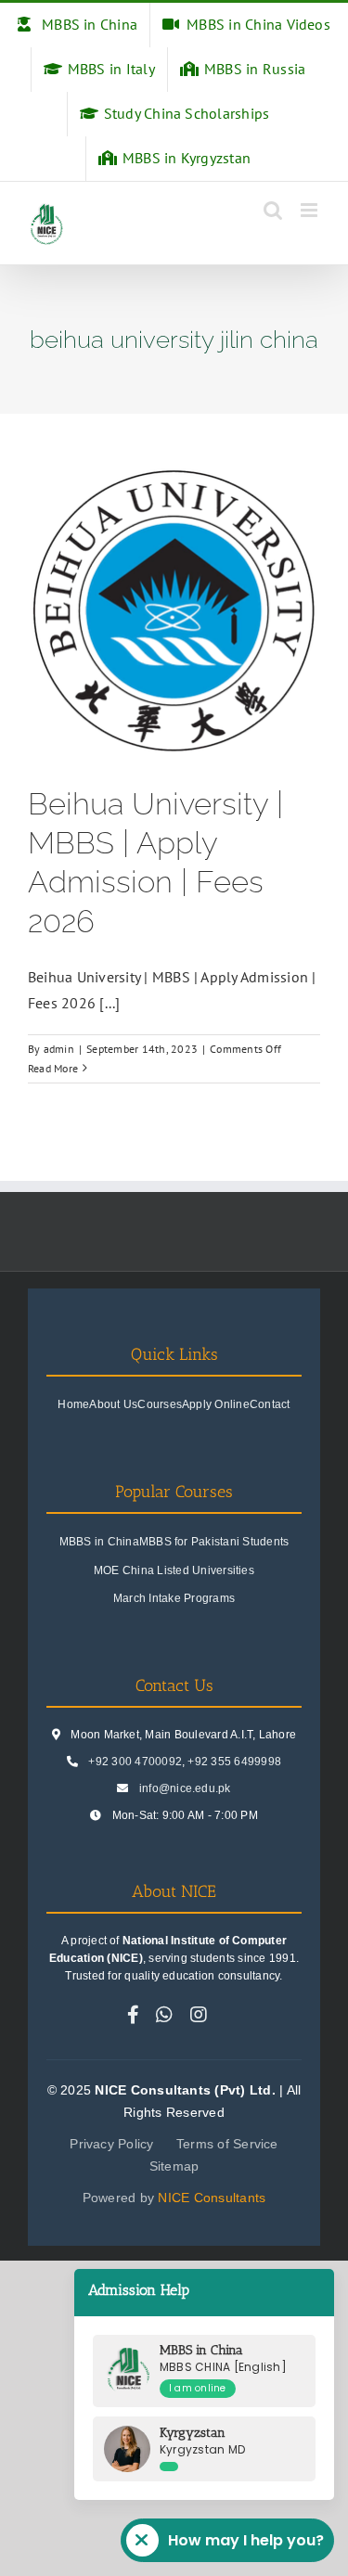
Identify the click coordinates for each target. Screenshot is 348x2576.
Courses (160, 1404)
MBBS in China (99, 1542)
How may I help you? (246, 2540)
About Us (113, 1404)
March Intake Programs (174, 1598)
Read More (53, 1068)
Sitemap (174, 2166)
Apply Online (216, 1404)
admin (59, 1049)
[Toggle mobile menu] (310, 210)
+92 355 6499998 (234, 1762)
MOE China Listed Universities (174, 1570)
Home (73, 1404)
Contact (270, 1404)
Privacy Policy (111, 2144)
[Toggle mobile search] (273, 210)
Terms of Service (227, 2144)
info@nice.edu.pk (185, 1788)
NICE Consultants (212, 2198)
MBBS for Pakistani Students (214, 1542)
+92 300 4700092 (135, 1762)
